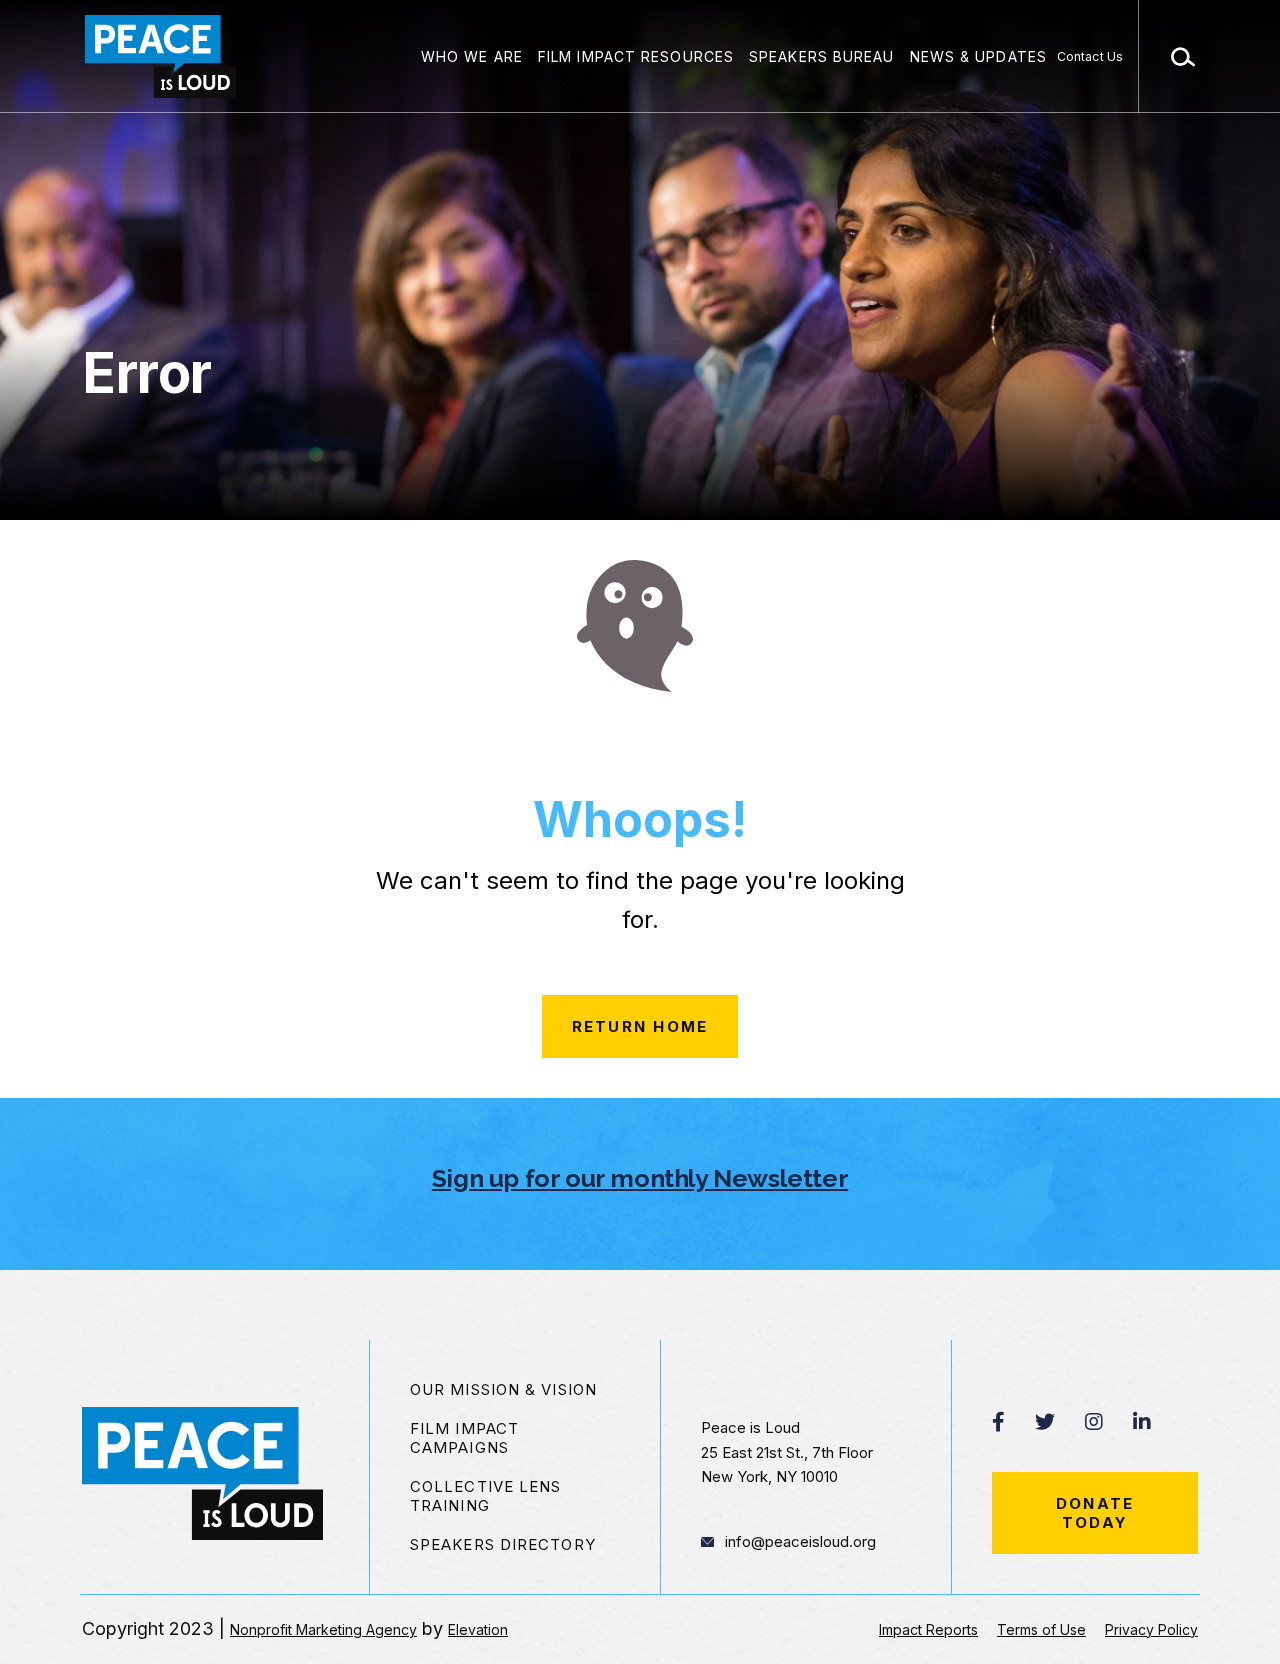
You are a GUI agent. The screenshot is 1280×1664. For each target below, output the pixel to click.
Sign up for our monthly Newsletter (640, 1178)
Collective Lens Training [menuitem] (486, 1496)
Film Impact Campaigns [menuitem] (464, 1438)
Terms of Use (1041, 1629)
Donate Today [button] (1095, 1513)
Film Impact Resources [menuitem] (636, 56)
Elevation (478, 1629)
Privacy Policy (1151, 1629)
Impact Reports (928, 1629)
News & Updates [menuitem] (978, 56)
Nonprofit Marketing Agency (323, 1629)
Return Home (640, 1026)
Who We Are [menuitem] (472, 56)
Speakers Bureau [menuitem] (822, 56)
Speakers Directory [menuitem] (503, 1544)
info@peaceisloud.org (800, 1541)
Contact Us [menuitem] (1090, 56)
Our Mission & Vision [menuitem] (503, 1389)
